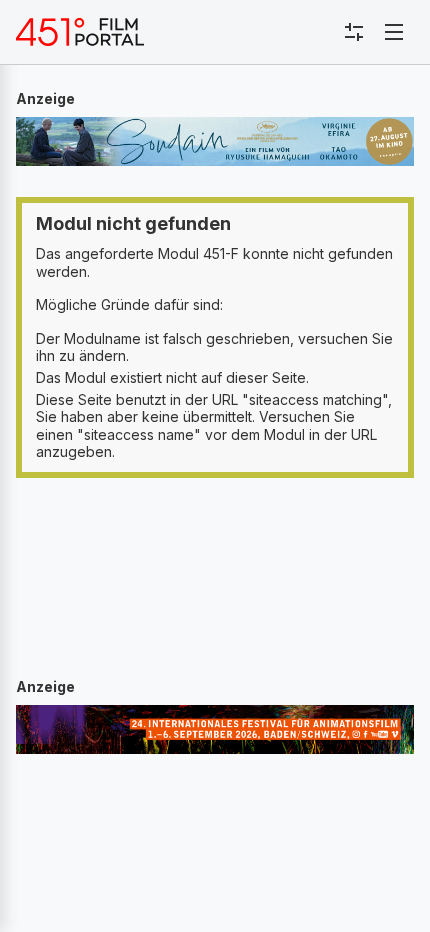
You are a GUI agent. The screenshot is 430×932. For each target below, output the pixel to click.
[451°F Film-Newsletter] (80, 32)
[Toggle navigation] (394, 32)
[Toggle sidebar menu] (354, 32)
